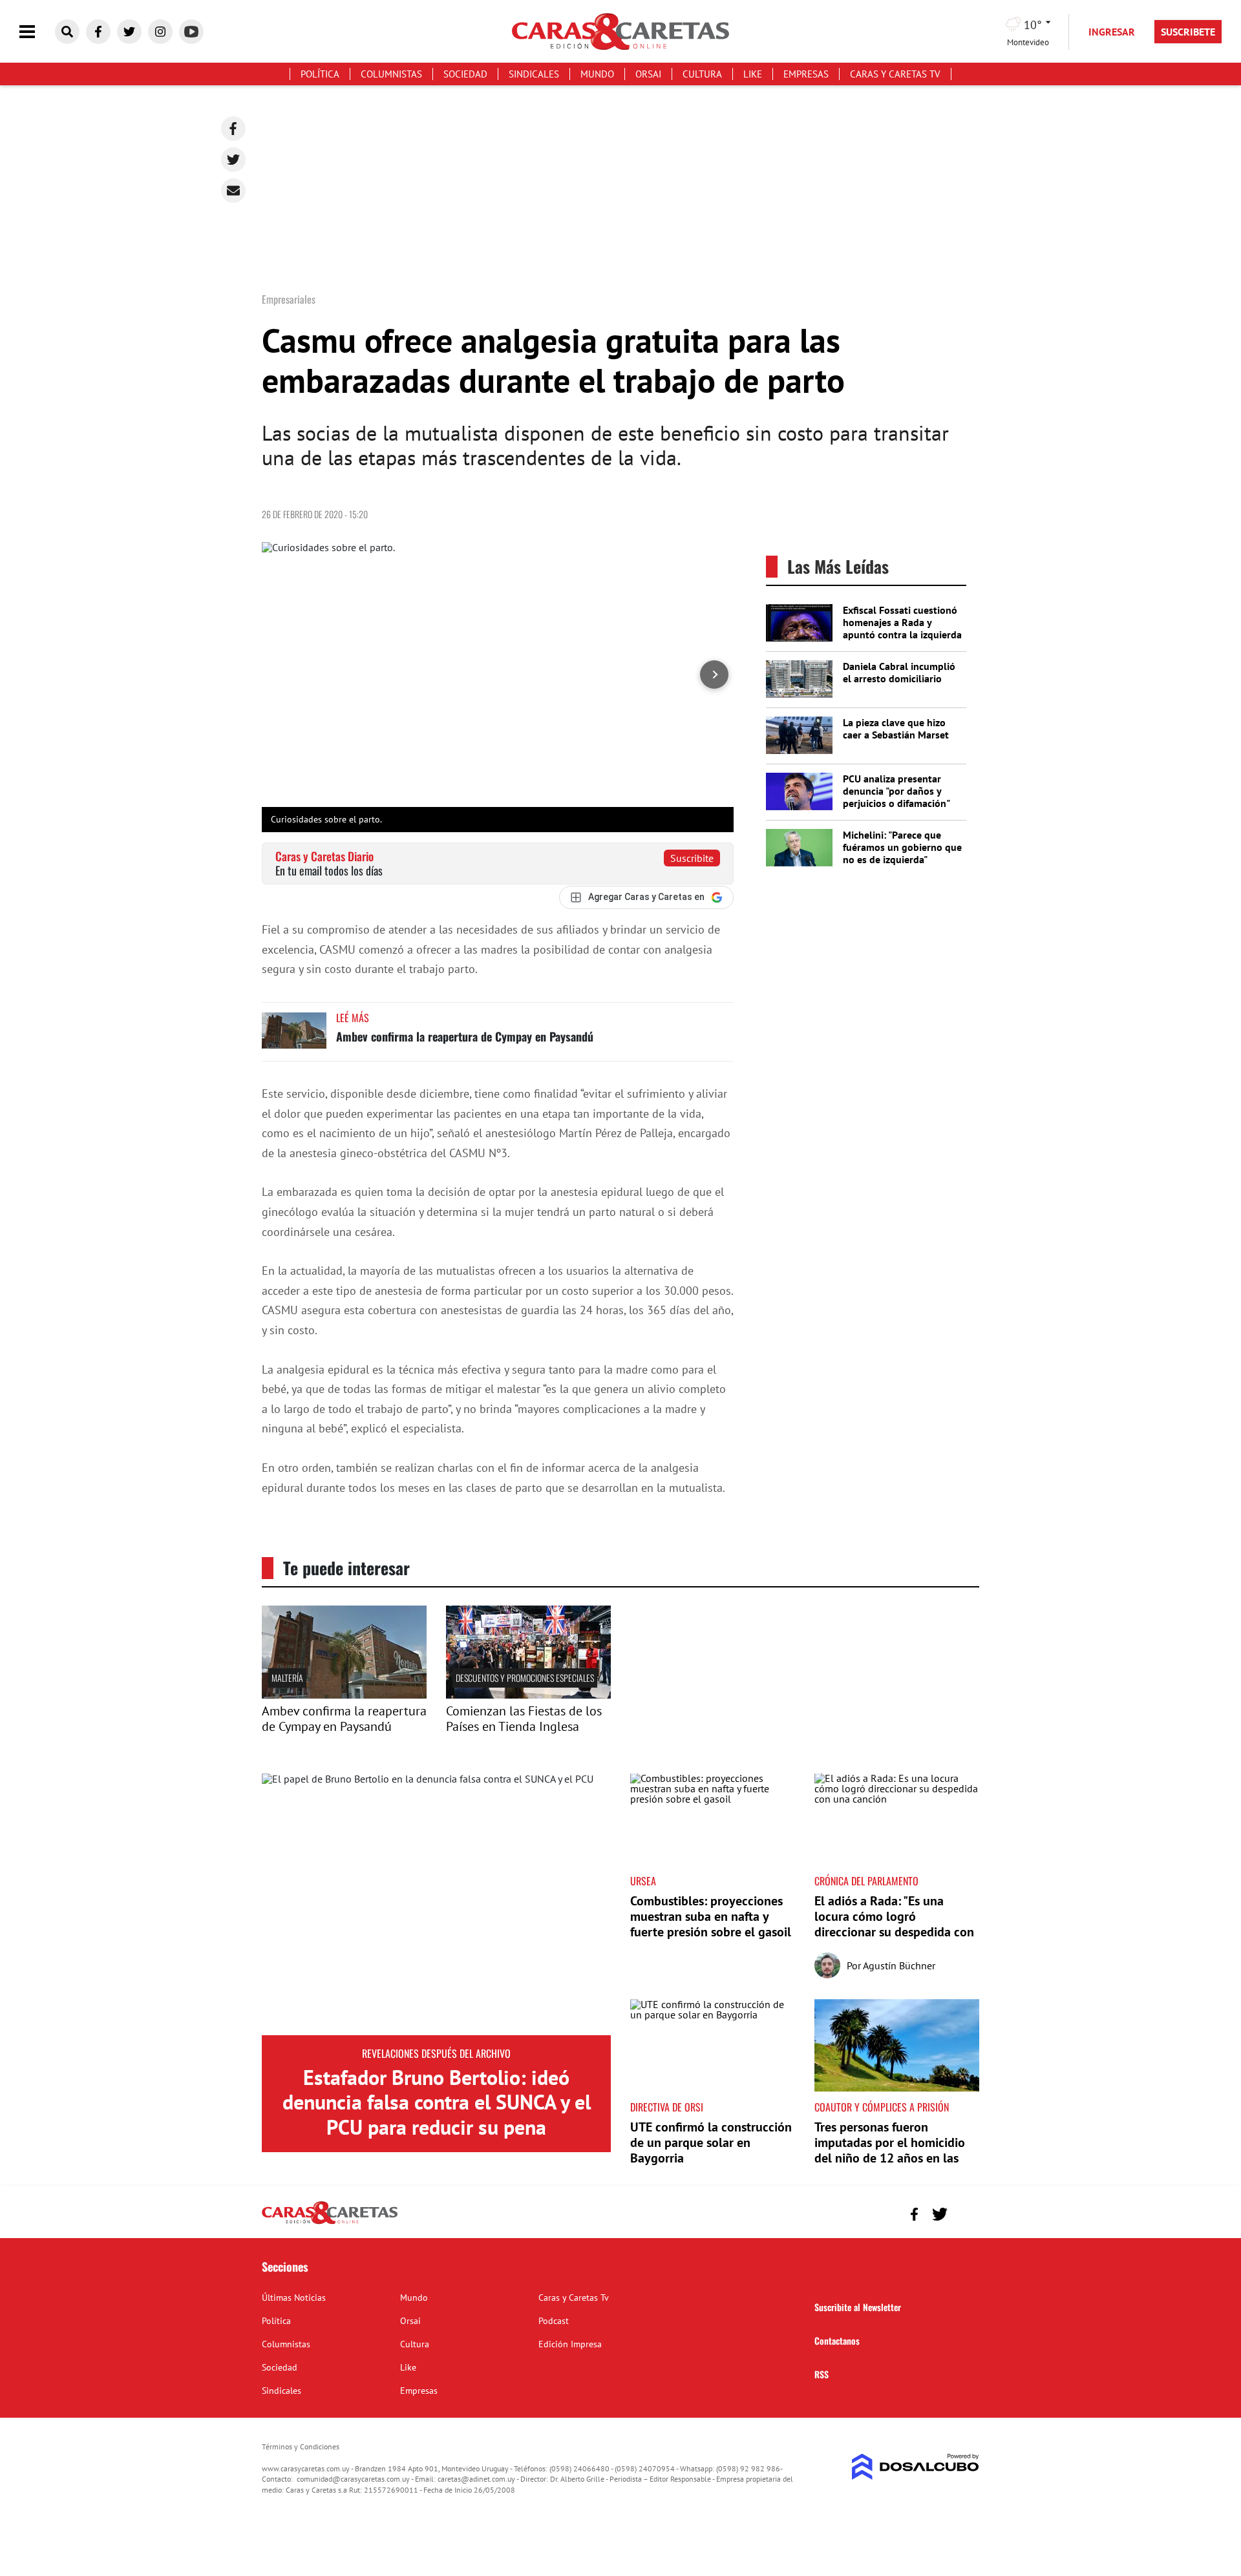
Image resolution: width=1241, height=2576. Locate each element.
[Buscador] (67, 32)
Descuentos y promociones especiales (525, 1678)
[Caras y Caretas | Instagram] (160, 32)
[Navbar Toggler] (37, 32)
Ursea (643, 1881)
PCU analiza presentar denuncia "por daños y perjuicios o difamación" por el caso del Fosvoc (896, 797)
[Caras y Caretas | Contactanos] (965, 2213)
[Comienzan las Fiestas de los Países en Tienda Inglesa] (528, 1695)
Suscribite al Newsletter (858, 2307)
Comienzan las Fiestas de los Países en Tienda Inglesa (524, 1719)
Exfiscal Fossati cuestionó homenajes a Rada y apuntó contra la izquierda (902, 622)
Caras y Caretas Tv (895, 74)
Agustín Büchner (899, 1965)
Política (320, 74)
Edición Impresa (570, 2344)
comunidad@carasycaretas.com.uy (353, 2479)
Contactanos (837, 2340)
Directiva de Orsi (667, 2107)
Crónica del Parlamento (866, 1881)
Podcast (554, 2321)
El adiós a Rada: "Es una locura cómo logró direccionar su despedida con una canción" (894, 1924)
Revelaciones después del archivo (436, 2053)
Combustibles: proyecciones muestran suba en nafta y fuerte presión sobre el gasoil (711, 1916)
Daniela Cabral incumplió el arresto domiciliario (899, 672)
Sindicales (534, 74)
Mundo (597, 74)
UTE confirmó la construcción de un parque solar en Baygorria (711, 2142)
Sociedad (465, 74)
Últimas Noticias (294, 2298)
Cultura (702, 74)
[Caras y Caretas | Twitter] (129, 32)
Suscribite (692, 858)
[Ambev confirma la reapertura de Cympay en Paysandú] (294, 1037)
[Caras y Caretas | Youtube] (191, 32)
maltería (287, 1678)
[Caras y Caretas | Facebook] (98, 32)
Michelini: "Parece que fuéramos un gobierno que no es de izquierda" (902, 847)
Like (753, 74)
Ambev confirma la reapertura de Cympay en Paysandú (465, 1036)
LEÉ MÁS (353, 1018)
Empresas (806, 74)
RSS (822, 2374)
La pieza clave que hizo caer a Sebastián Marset (896, 728)
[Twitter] (233, 160)
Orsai (648, 74)
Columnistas (391, 74)
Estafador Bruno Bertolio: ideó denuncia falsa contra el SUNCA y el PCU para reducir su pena (437, 2102)
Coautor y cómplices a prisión (882, 2107)
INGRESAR (1112, 32)
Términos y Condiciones (301, 2446)
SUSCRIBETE (1188, 32)
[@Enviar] (233, 191)
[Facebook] (233, 129)
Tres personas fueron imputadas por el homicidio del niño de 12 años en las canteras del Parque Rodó (890, 2150)
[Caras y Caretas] (330, 2223)
